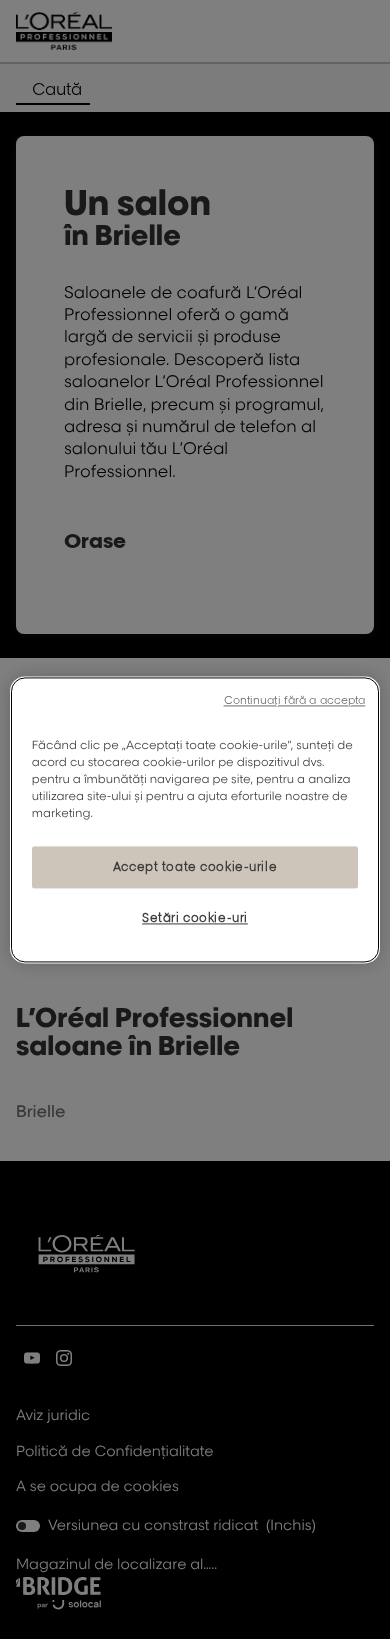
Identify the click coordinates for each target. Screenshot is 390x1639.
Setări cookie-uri (195, 917)
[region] (195, 819)
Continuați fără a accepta (295, 700)
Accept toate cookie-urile (195, 866)
